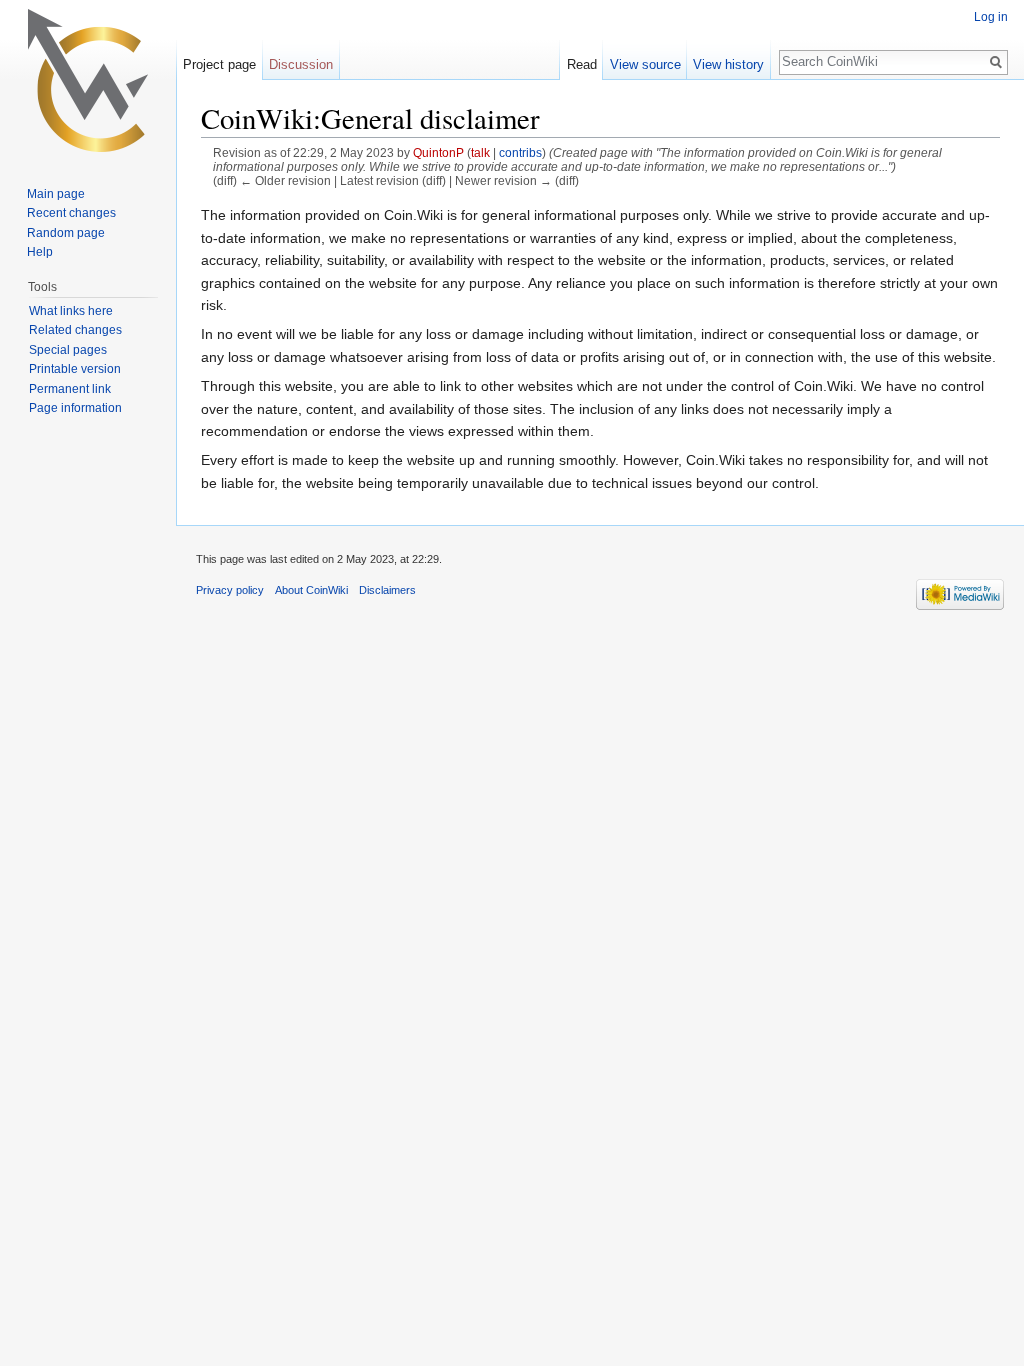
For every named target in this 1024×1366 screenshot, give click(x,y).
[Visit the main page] (88, 80)
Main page (56, 194)
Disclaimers (387, 590)
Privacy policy (230, 590)
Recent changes (71, 213)
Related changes (75, 330)
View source (645, 64)
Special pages (68, 350)
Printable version (75, 369)
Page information (75, 408)
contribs (520, 152)
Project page (219, 64)
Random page (66, 233)
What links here (71, 311)
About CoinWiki (311, 590)
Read (582, 64)
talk (480, 152)
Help (40, 252)
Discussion (301, 64)
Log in (991, 17)
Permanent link (70, 389)
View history (728, 64)
